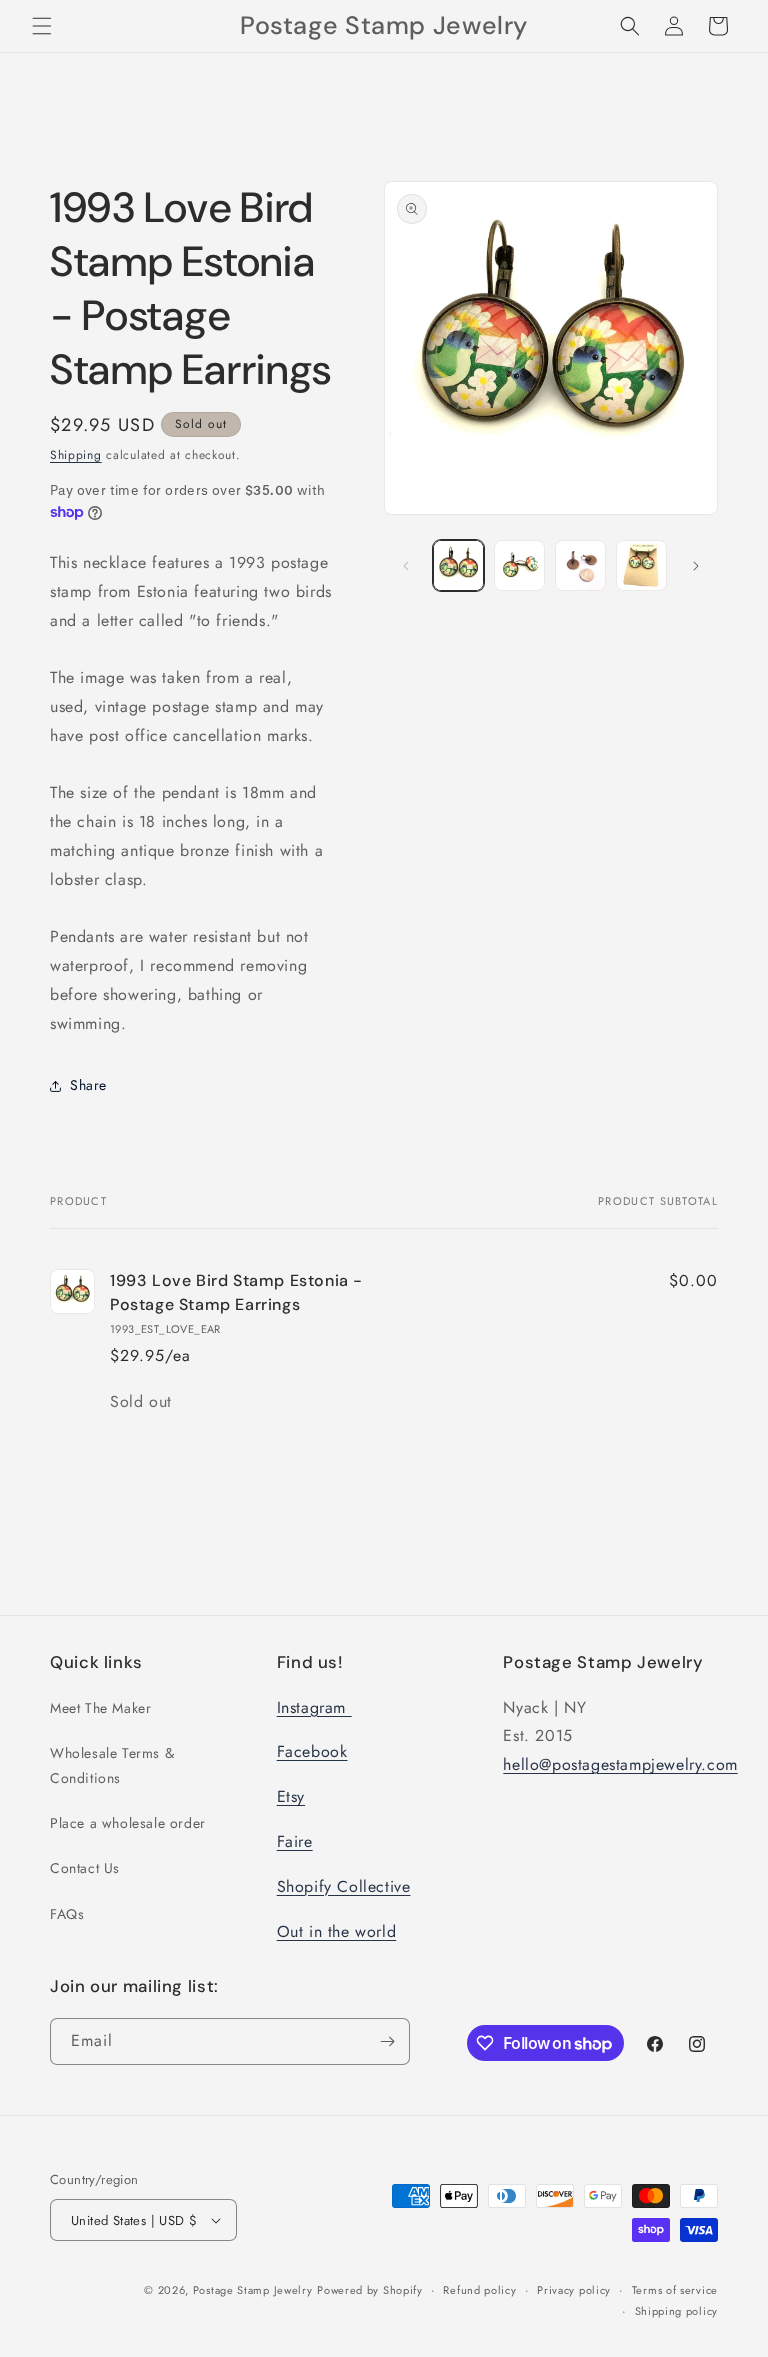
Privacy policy (574, 2290)
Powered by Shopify (370, 2290)
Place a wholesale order (128, 1823)
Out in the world (337, 1931)
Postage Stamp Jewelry (253, 2290)
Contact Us (85, 1868)
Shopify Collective (344, 1886)
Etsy (291, 1796)
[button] (42, 26)
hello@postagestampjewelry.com (620, 1764)
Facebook (312, 1751)
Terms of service (675, 2290)
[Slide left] (406, 566)
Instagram (314, 1707)
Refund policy (479, 2290)
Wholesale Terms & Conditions (112, 1765)
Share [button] (88, 1085)
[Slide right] (696, 566)
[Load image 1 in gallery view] (458, 565)
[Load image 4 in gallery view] (641, 565)
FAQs (67, 1914)
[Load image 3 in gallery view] (580, 565)
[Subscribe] (387, 2041)
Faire (295, 1841)
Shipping (76, 455)
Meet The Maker (100, 1708)
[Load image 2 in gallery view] (519, 565)
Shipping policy (677, 2311)
